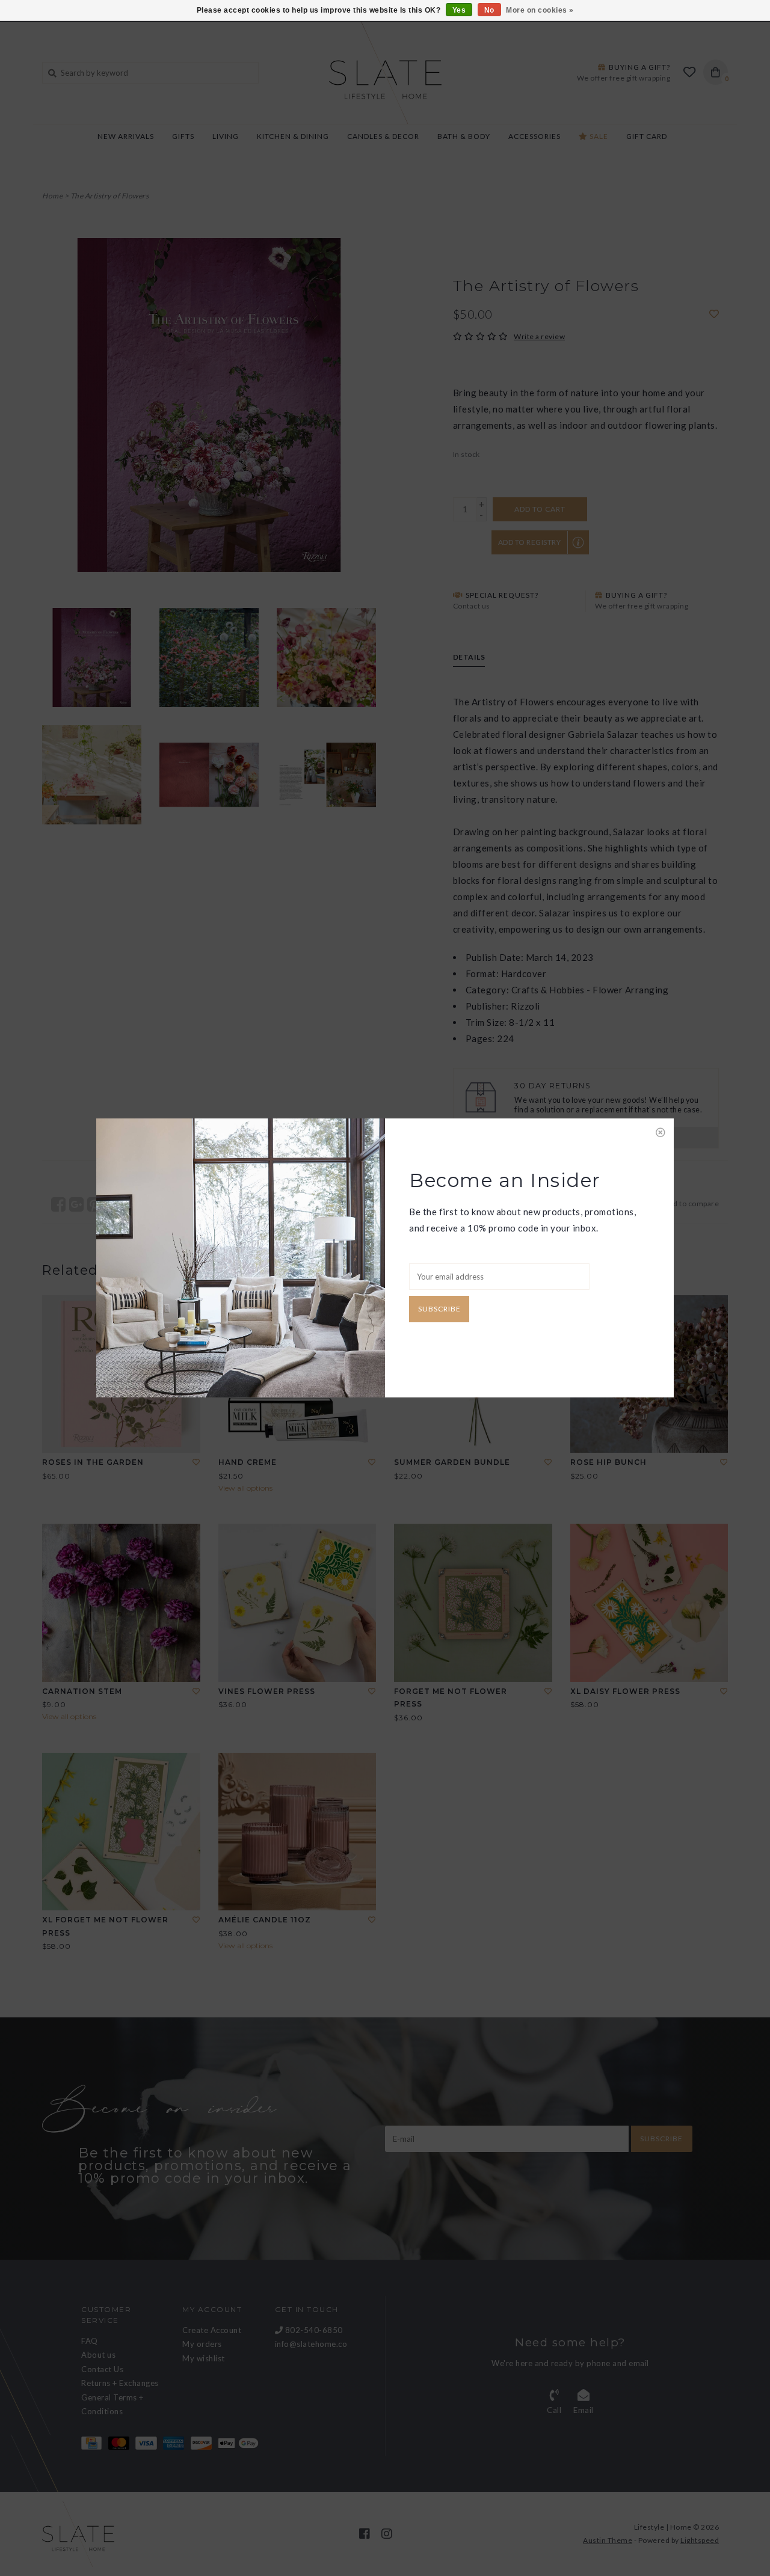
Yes (459, 10)
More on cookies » (540, 10)
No (489, 10)
